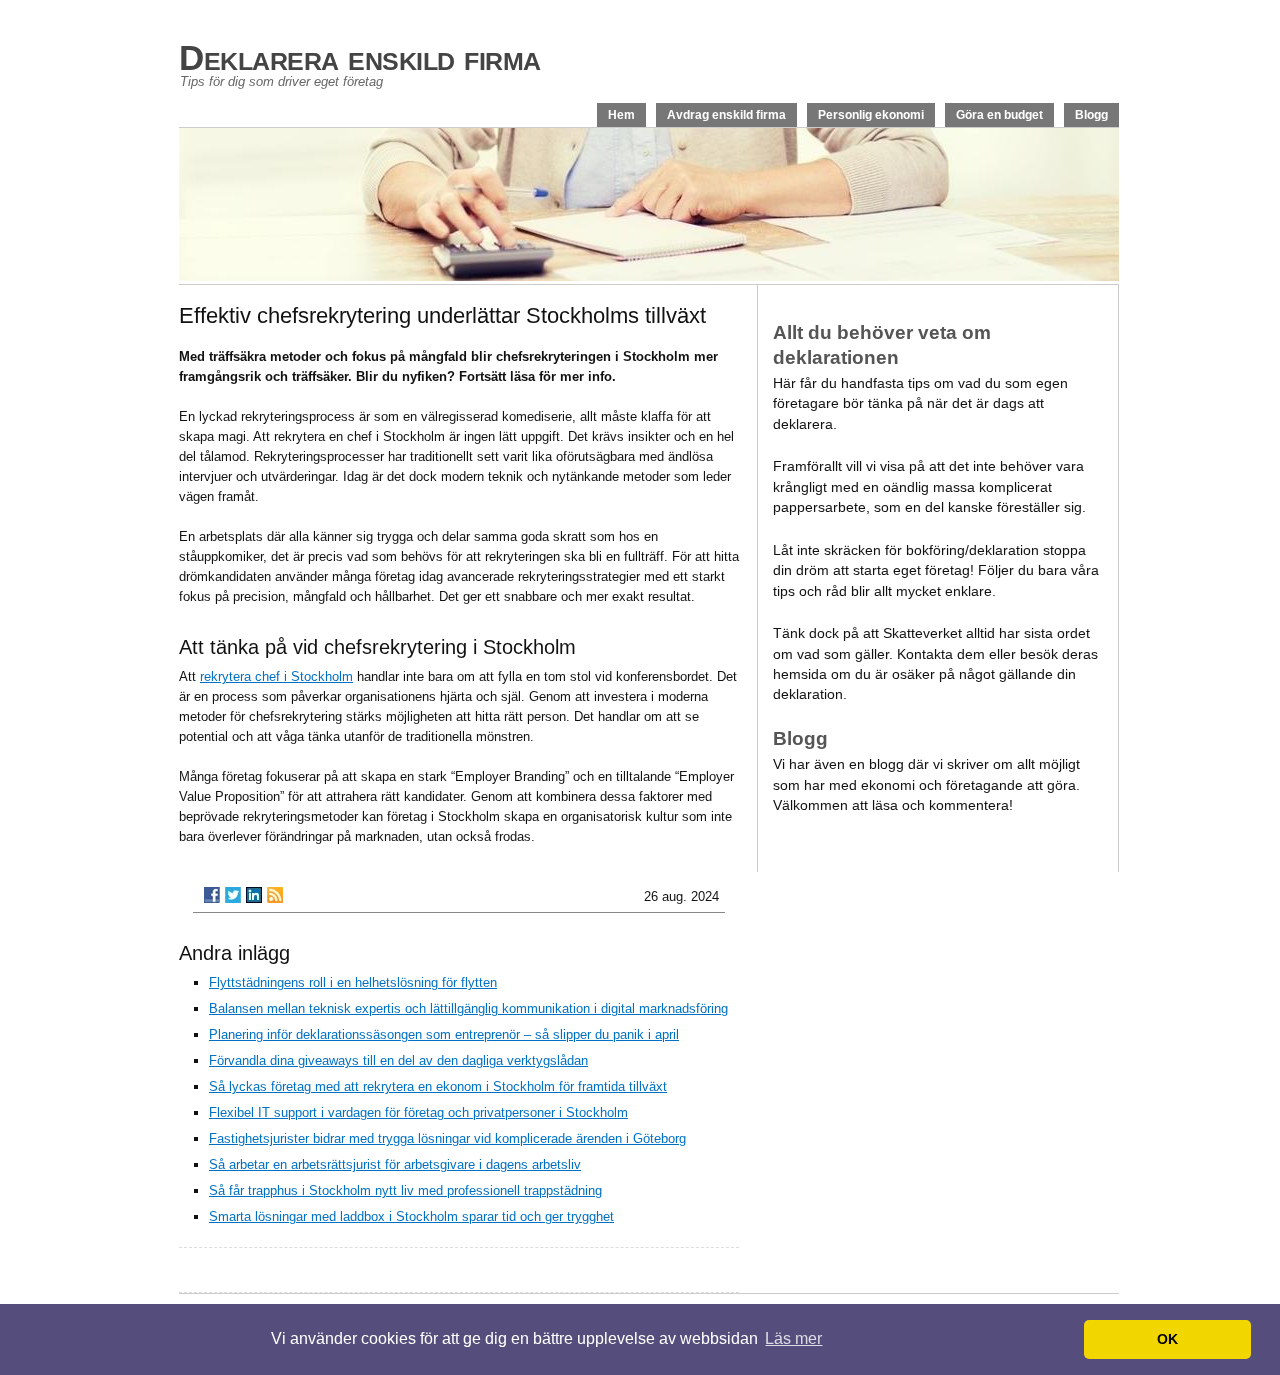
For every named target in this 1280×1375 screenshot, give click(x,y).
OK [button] (1167, 1339)
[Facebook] (212, 895)
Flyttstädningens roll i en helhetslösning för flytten (353, 982)
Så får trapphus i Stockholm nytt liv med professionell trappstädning (405, 1190)
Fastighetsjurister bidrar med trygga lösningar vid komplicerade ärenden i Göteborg (447, 1138)
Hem (621, 115)
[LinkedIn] (254, 895)
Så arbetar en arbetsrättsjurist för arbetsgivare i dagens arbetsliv (395, 1164)
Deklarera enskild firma (360, 57)
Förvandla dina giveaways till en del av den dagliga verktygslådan (398, 1060)
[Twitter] (233, 895)
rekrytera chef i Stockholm (276, 676)
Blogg (1091, 115)
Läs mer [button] (793, 1338)
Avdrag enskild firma (726, 115)
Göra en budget (999, 115)
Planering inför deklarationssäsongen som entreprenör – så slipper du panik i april (444, 1034)
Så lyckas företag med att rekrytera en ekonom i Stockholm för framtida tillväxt (438, 1086)
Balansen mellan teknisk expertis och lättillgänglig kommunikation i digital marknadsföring (468, 1008)
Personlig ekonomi (871, 115)
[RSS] (275, 895)
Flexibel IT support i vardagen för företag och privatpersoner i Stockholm (418, 1112)
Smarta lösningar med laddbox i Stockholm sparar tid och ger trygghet (411, 1216)
